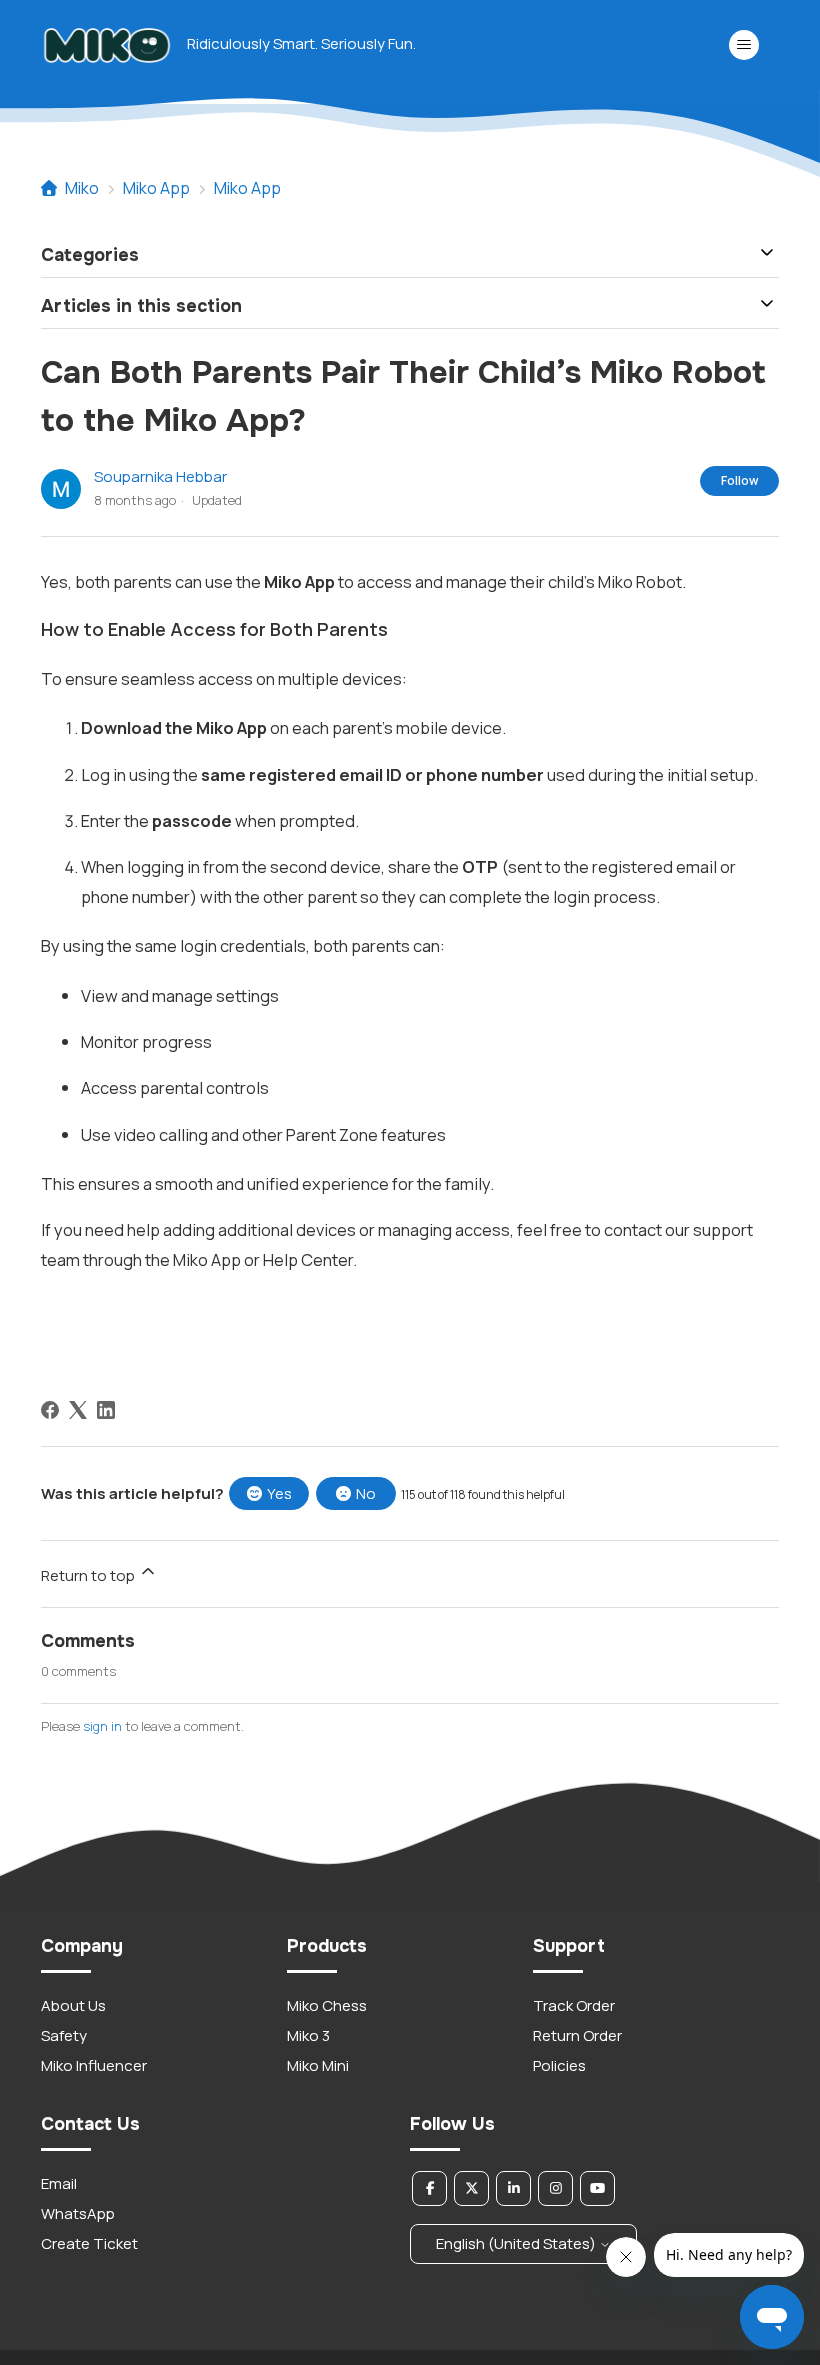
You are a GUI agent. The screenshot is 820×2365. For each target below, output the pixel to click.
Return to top (89, 1575)
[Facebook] (50, 1410)
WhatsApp (78, 2213)
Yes (279, 1493)
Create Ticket (89, 2243)
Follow (739, 480)
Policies (559, 2065)
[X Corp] (78, 1410)
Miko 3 (308, 2035)
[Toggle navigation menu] (743, 45)
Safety (64, 2035)
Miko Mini (318, 2065)
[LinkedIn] (106, 1410)
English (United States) (517, 2243)
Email (59, 2183)
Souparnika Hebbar (160, 476)
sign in (102, 1726)
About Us (73, 2005)
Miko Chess (327, 2005)
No (366, 1493)
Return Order (577, 2035)
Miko (82, 188)
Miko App (156, 188)
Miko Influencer (94, 2065)
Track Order (574, 2005)
